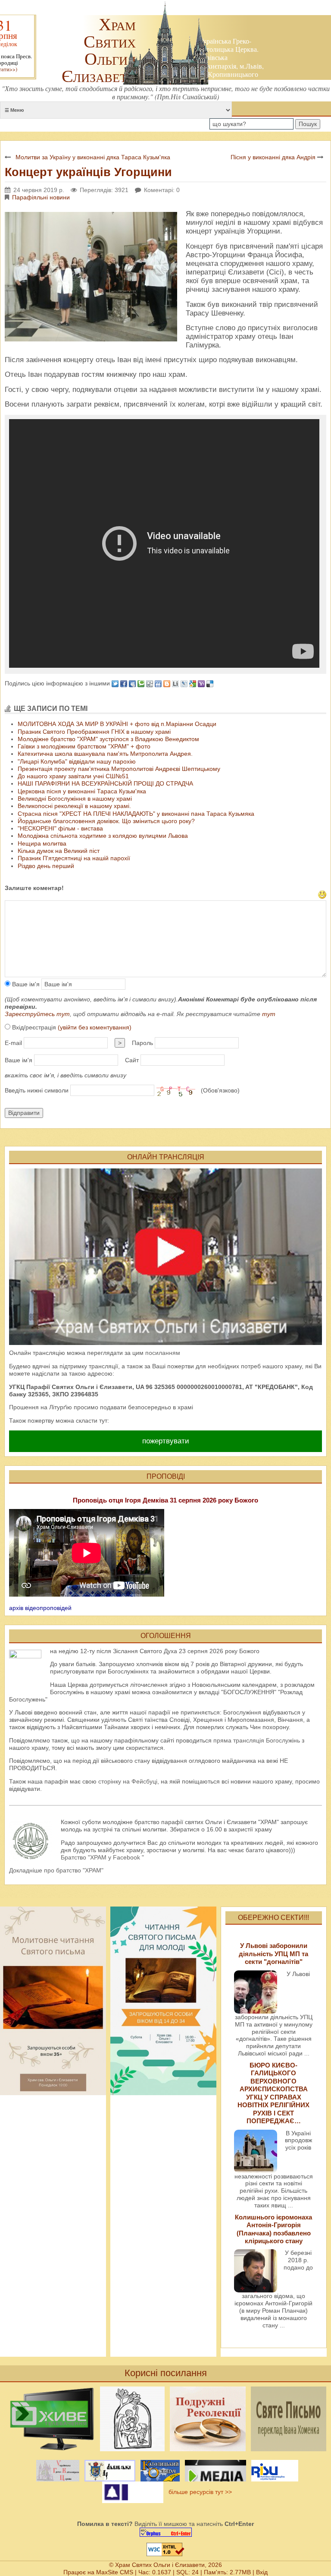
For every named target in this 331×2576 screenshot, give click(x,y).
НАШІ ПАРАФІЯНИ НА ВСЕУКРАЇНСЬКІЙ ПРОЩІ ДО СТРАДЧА (105, 783)
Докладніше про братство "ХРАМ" (56, 1870)
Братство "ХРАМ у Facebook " (102, 1857)
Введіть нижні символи (37, 1090)
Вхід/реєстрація (71, 1027)
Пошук (308, 124)
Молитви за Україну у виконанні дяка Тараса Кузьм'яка (93, 157)
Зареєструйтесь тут (37, 1014)
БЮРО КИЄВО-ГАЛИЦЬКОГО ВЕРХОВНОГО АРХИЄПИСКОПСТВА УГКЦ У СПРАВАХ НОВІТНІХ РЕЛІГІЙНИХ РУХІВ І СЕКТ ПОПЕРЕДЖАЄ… (273, 2093)
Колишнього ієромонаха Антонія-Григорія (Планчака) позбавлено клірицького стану (273, 2229)
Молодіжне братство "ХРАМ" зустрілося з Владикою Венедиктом (108, 739)
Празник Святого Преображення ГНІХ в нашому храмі (94, 732)
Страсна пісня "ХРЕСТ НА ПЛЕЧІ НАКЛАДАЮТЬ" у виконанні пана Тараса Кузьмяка (136, 814)
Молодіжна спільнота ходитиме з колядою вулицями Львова (103, 836)
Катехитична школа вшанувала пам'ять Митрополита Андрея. (105, 754)
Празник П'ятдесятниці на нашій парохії (74, 858)
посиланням (163, 1353)
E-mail (13, 1043)
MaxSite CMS (115, 2572)
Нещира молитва (42, 843)
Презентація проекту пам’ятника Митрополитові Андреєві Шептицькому (119, 769)
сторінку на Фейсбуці (128, 1781)
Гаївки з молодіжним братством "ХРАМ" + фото (84, 746)
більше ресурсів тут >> (198, 2492)
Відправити (24, 1113)
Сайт (132, 1060)
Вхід (262, 2572)
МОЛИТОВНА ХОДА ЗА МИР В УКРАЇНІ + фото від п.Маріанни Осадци (117, 724)
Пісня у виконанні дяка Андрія (273, 157)
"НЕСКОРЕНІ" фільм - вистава (60, 828)
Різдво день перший (46, 866)
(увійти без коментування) (95, 1027)
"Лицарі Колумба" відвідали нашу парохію (77, 761)
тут (269, 1014)
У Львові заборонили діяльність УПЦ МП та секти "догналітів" (273, 1954)
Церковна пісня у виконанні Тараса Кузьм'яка (82, 791)
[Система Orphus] (165, 2532)
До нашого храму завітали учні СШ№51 (73, 776)
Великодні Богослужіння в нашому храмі (75, 799)
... (307, 2053)
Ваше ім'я (25, 984)
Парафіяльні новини (41, 197)
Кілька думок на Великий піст (59, 851)
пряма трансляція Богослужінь (257, 1740)
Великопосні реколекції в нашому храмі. (74, 806)
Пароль (142, 1043)
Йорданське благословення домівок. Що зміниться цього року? (106, 821)
